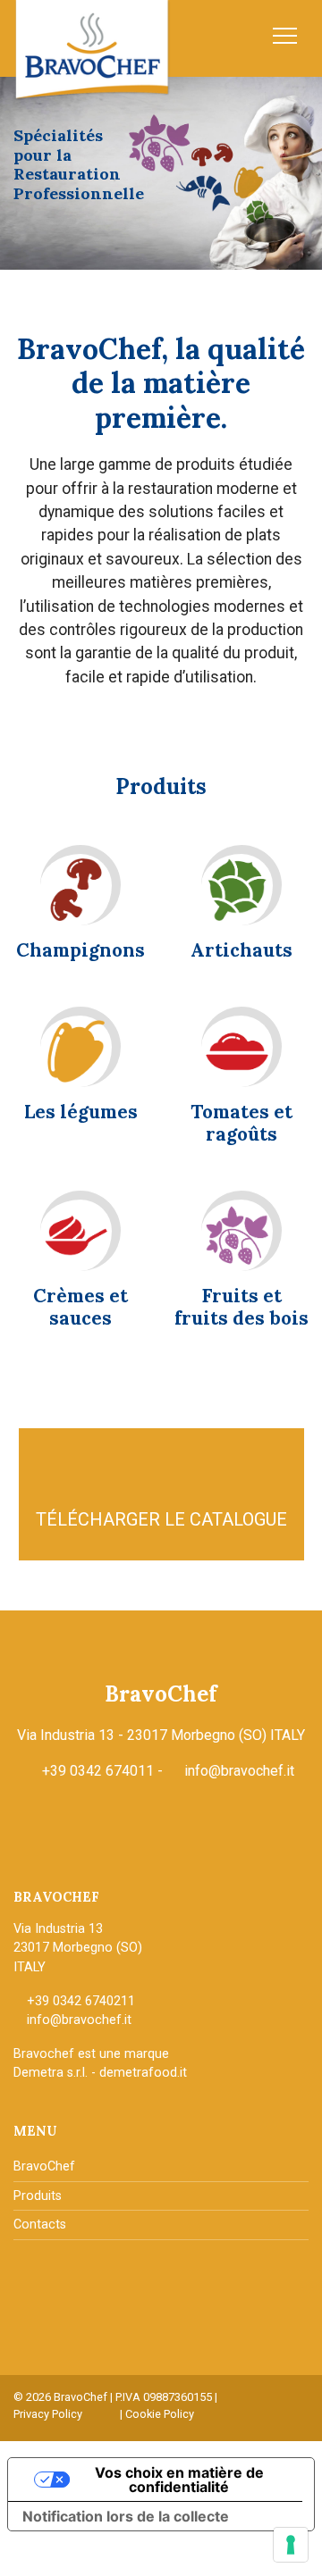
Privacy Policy (48, 2414)
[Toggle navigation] (284, 36)
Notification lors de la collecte (126, 2516)
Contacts (40, 2225)
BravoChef (44, 2166)
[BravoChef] (93, 50)
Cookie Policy (160, 2414)
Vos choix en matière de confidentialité (179, 2480)
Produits (38, 2196)
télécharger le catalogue (161, 1519)
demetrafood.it (143, 2073)
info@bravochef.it (239, 1771)
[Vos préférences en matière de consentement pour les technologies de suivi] (291, 2545)
